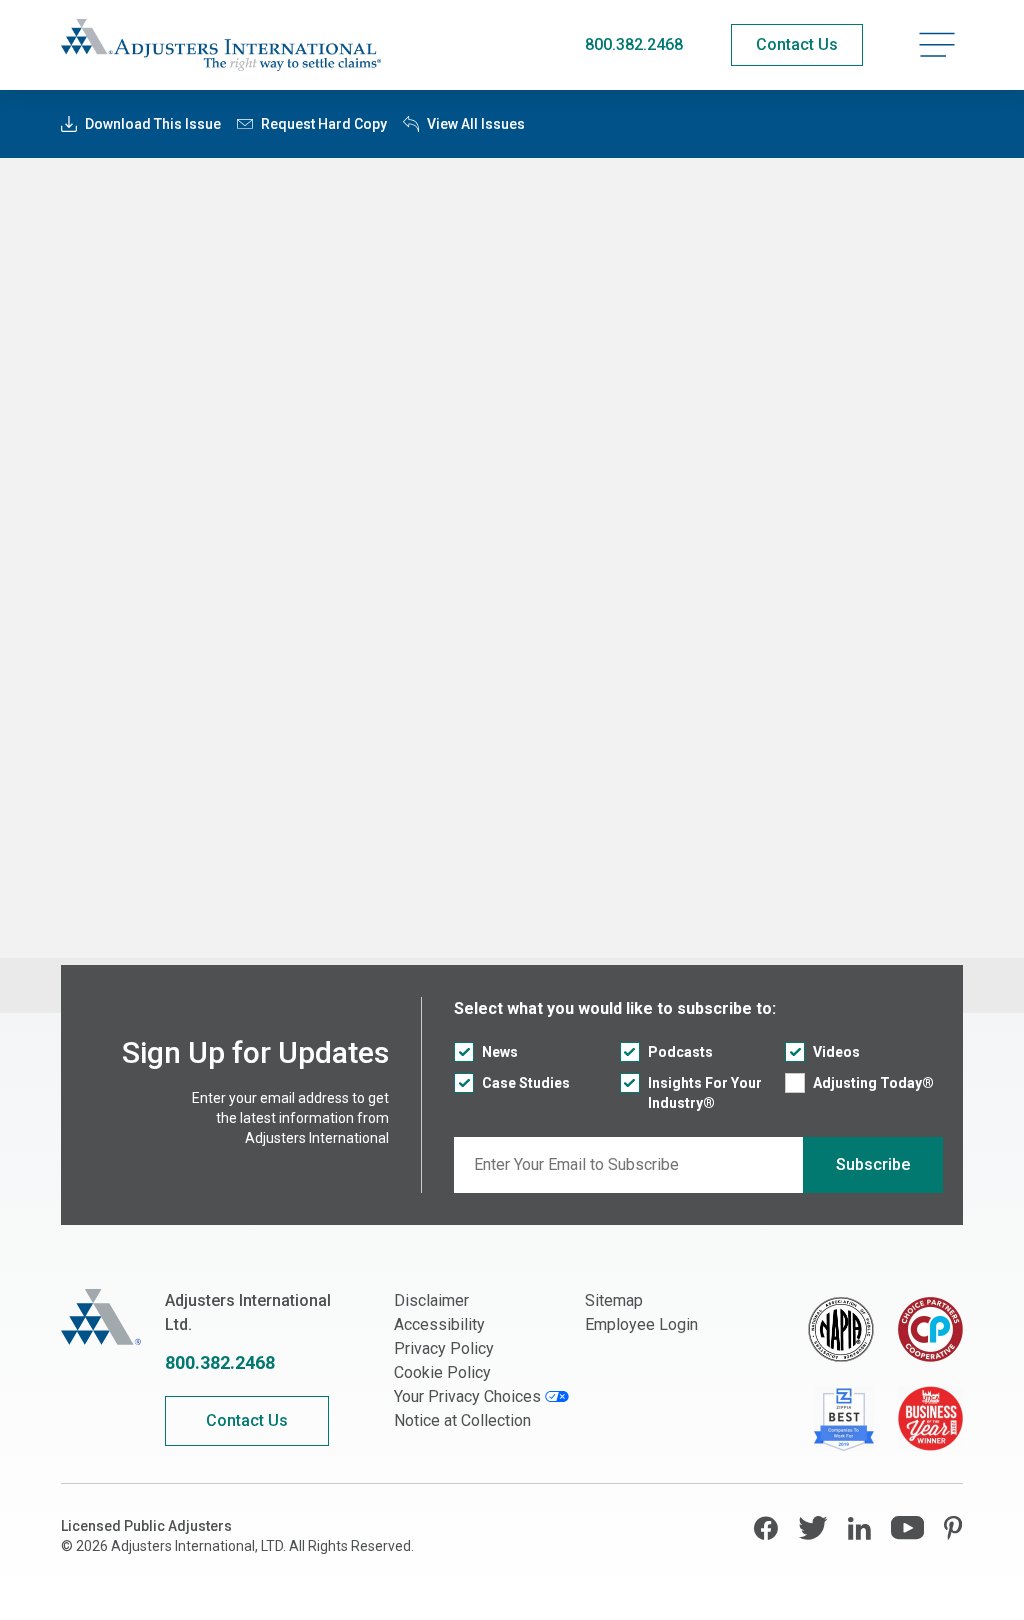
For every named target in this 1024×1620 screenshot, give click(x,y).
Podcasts (680, 1052)
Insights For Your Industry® (705, 1093)
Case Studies (526, 1083)
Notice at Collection (462, 1420)
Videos (836, 1052)
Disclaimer (431, 1300)
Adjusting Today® (873, 1083)
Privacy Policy (444, 1348)
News (500, 1052)
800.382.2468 (634, 44)
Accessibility (439, 1324)
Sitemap (614, 1300)
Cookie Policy (442, 1372)
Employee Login (641, 1324)
